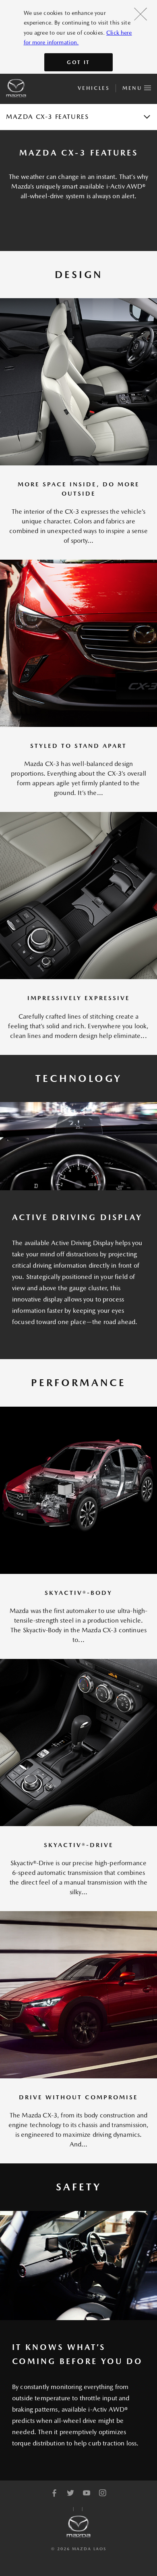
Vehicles (94, 88)
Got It (78, 62)
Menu (133, 88)
